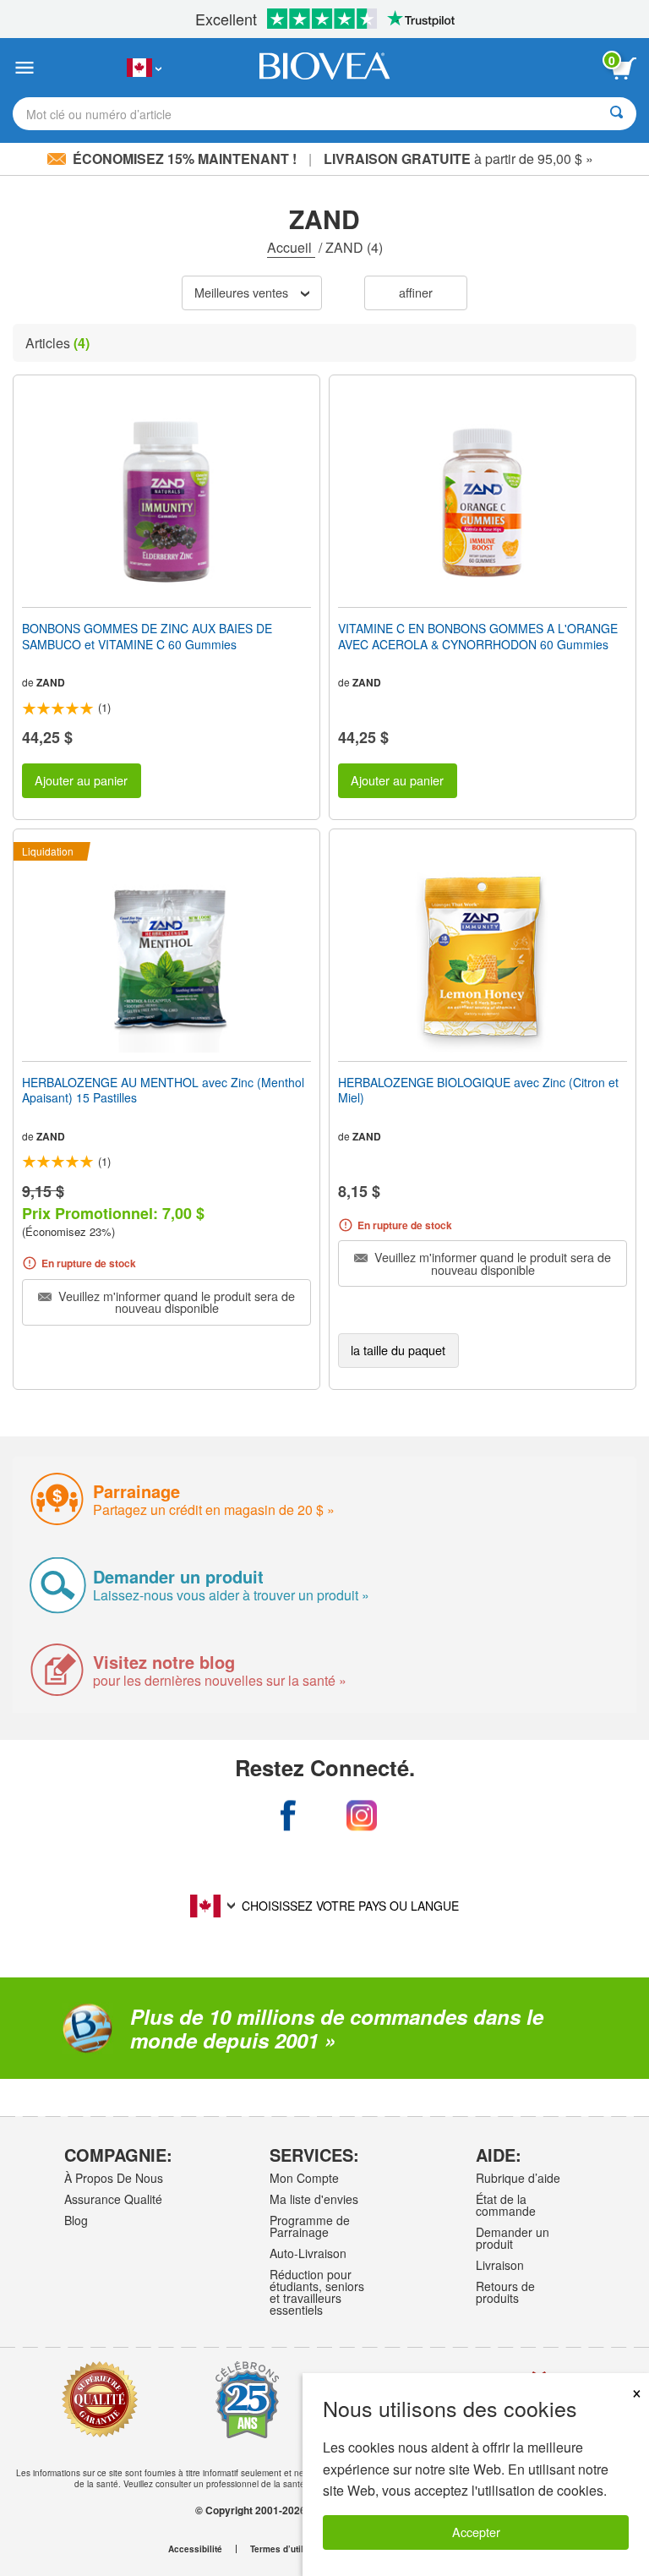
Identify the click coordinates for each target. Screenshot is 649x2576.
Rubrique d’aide (518, 2178)
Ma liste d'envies (314, 2199)
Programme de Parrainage (310, 2226)
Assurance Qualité (113, 2199)
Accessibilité (195, 2549)
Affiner (416, 292)
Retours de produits (505, 2292)
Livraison (500, 2265)
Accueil (291, 247)
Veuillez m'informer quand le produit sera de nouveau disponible (175, 1302)
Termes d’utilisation (291, 2549)
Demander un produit (513, 2238)
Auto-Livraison (308, 2253)
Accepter (476, 2532)
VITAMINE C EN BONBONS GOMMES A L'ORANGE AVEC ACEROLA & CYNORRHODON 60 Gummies (478, 636)
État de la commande (506, 2205)
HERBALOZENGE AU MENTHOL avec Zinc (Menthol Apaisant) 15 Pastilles (163, 1090)
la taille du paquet (398, 1350)
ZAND (51, 682)
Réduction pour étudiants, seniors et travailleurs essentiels (317, 2292)
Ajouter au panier (81, 780)
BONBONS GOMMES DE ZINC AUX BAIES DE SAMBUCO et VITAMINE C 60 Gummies (147, 636)
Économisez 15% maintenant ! (185, 159)
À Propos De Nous (114, 2178)
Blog (76, 2220)
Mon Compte (304, 2178)
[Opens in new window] (288, 1816)
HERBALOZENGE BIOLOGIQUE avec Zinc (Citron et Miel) (478, 1090)
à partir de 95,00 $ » (458, 159)
